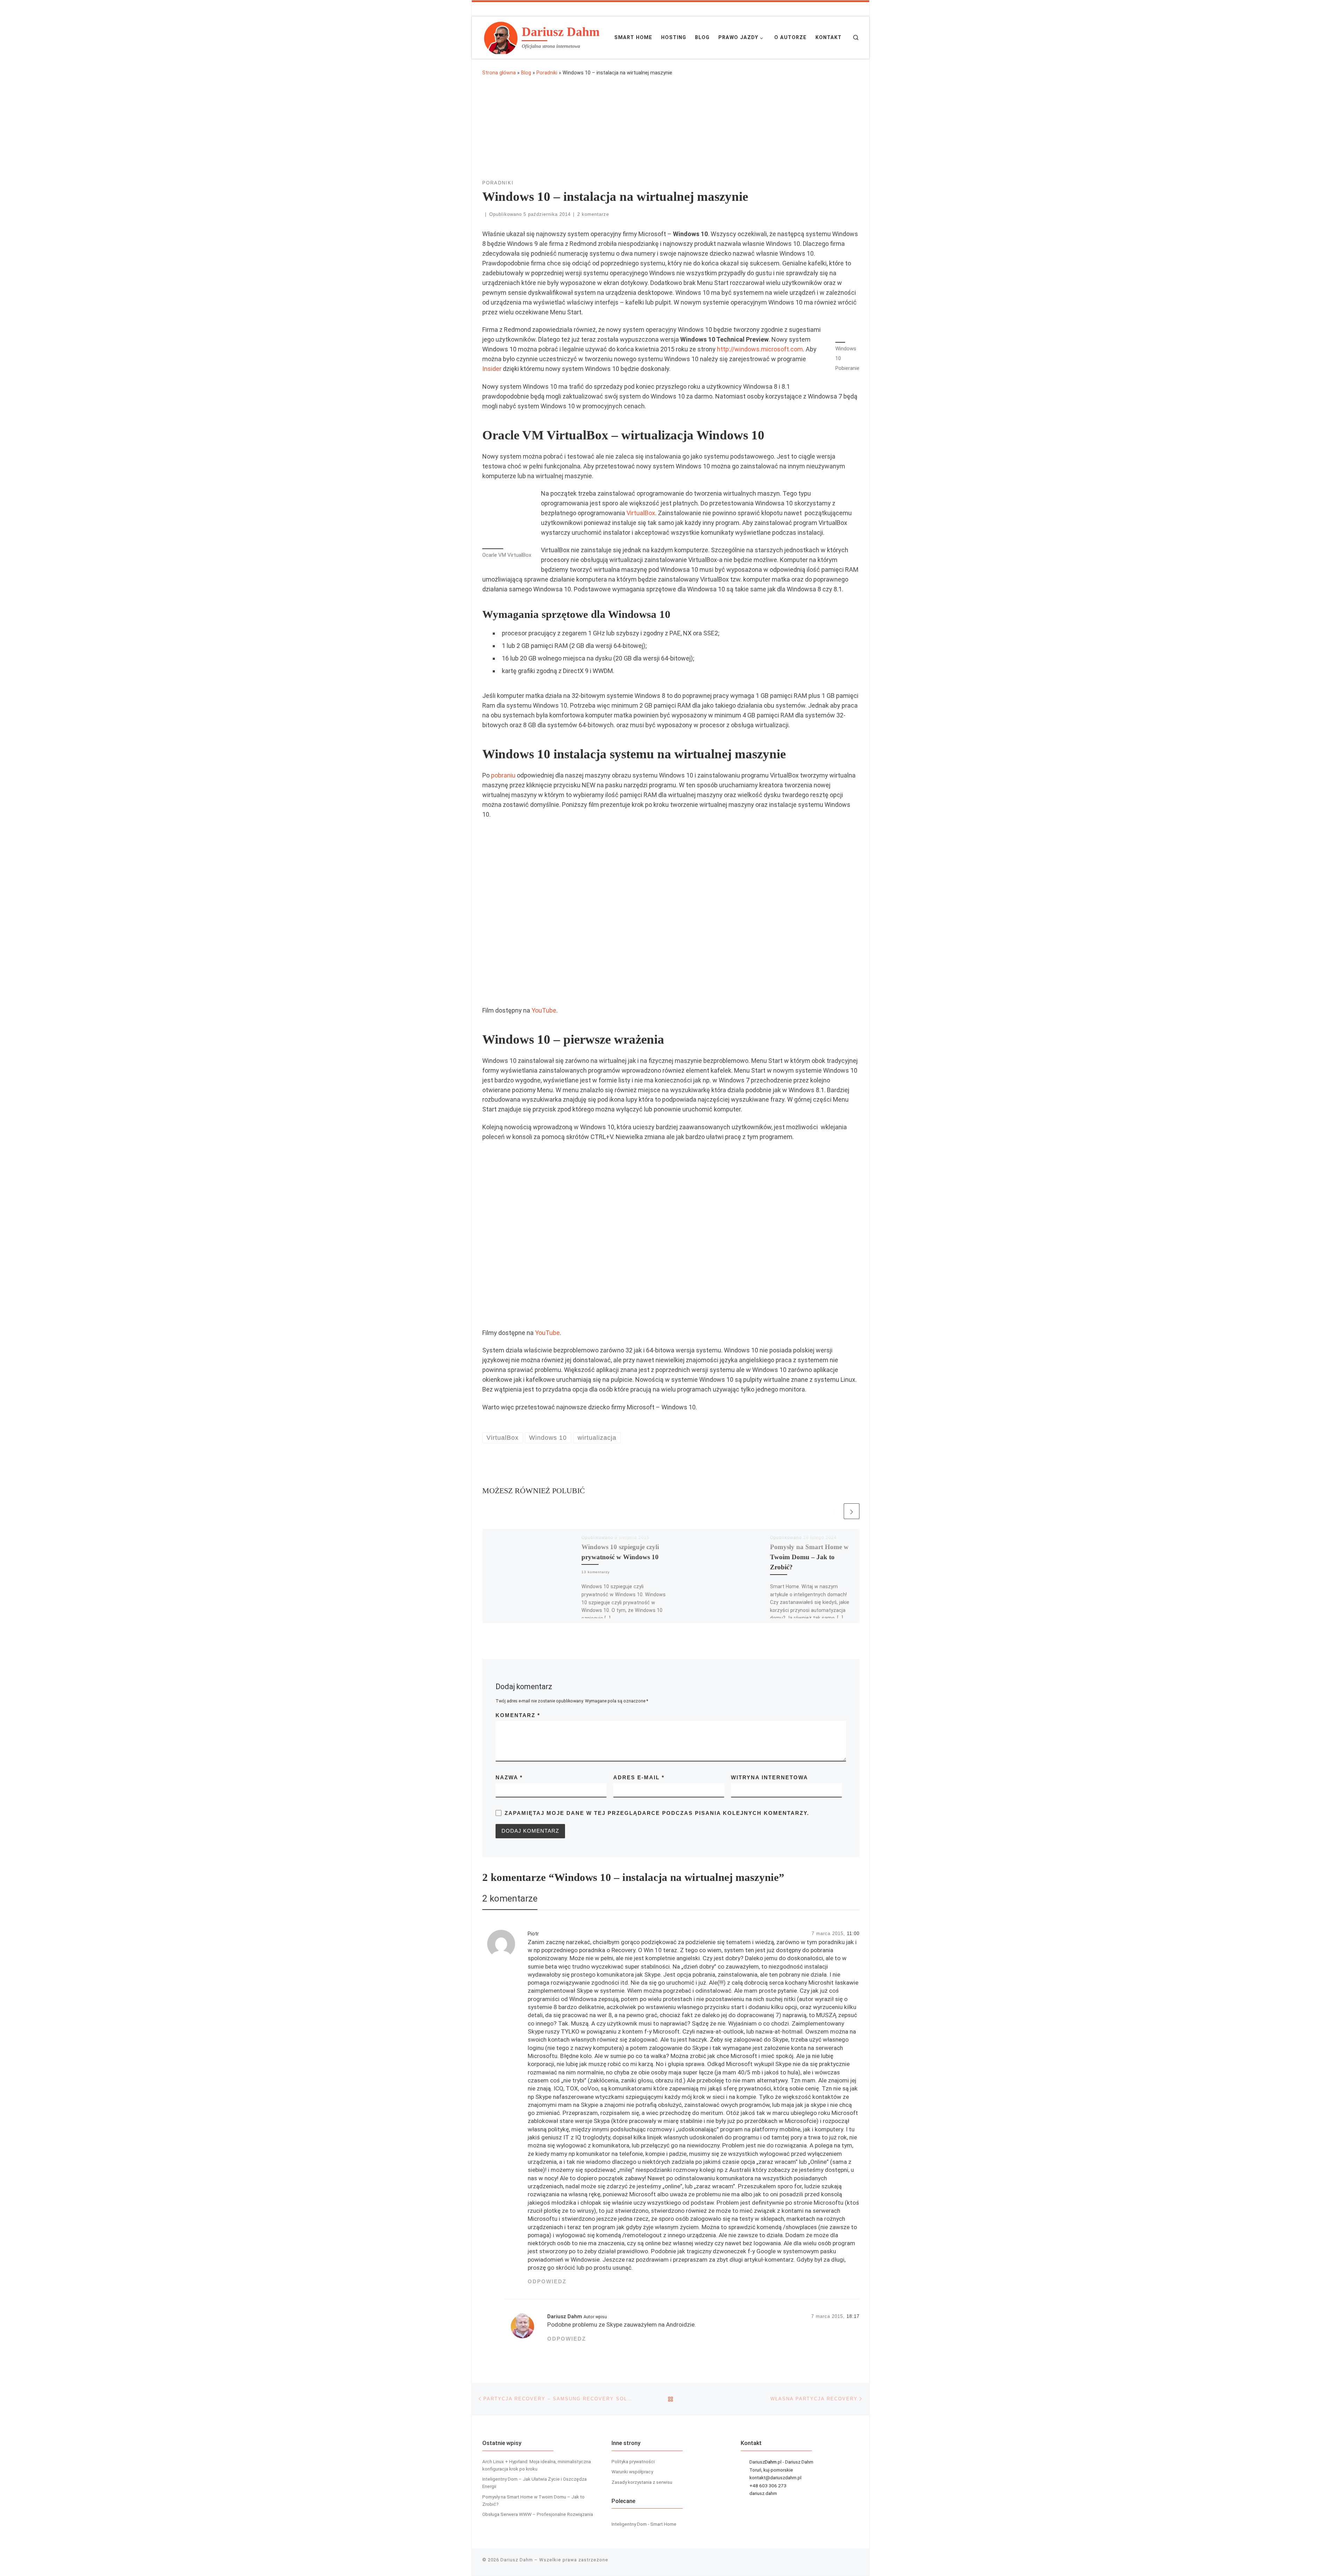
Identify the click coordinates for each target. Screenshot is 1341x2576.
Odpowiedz (547, 2281)
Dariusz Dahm (565, 2316)
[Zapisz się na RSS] (826, 9)
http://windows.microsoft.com (760, 349)
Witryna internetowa (770, 1777)
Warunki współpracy (632, 2472)
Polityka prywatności (633, 2461)
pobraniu (503, 775)
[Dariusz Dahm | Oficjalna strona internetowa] (501, 36)
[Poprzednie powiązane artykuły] (834, 1511)
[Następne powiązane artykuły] (852, 1511)
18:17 (853, 2316)
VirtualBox (641, 513)
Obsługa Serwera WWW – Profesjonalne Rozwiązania (538, 2514)
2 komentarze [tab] (510, 1898)
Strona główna (499, 73)
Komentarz (518, 1715)
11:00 (853, 1934)
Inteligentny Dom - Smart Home (644, 2524)
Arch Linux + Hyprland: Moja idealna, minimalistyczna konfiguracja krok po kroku (537, 2465)
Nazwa (509, 1777)
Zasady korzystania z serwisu (642, 2482)
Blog (526, 73)
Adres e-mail (639, 1777)
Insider (492, 369)
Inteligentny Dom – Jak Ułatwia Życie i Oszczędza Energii (534, 2483)
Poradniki (547, 73)
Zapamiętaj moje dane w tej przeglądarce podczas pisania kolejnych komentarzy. (657, 1813)
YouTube (544, 1010)
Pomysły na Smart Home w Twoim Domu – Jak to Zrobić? (809, 1557)
